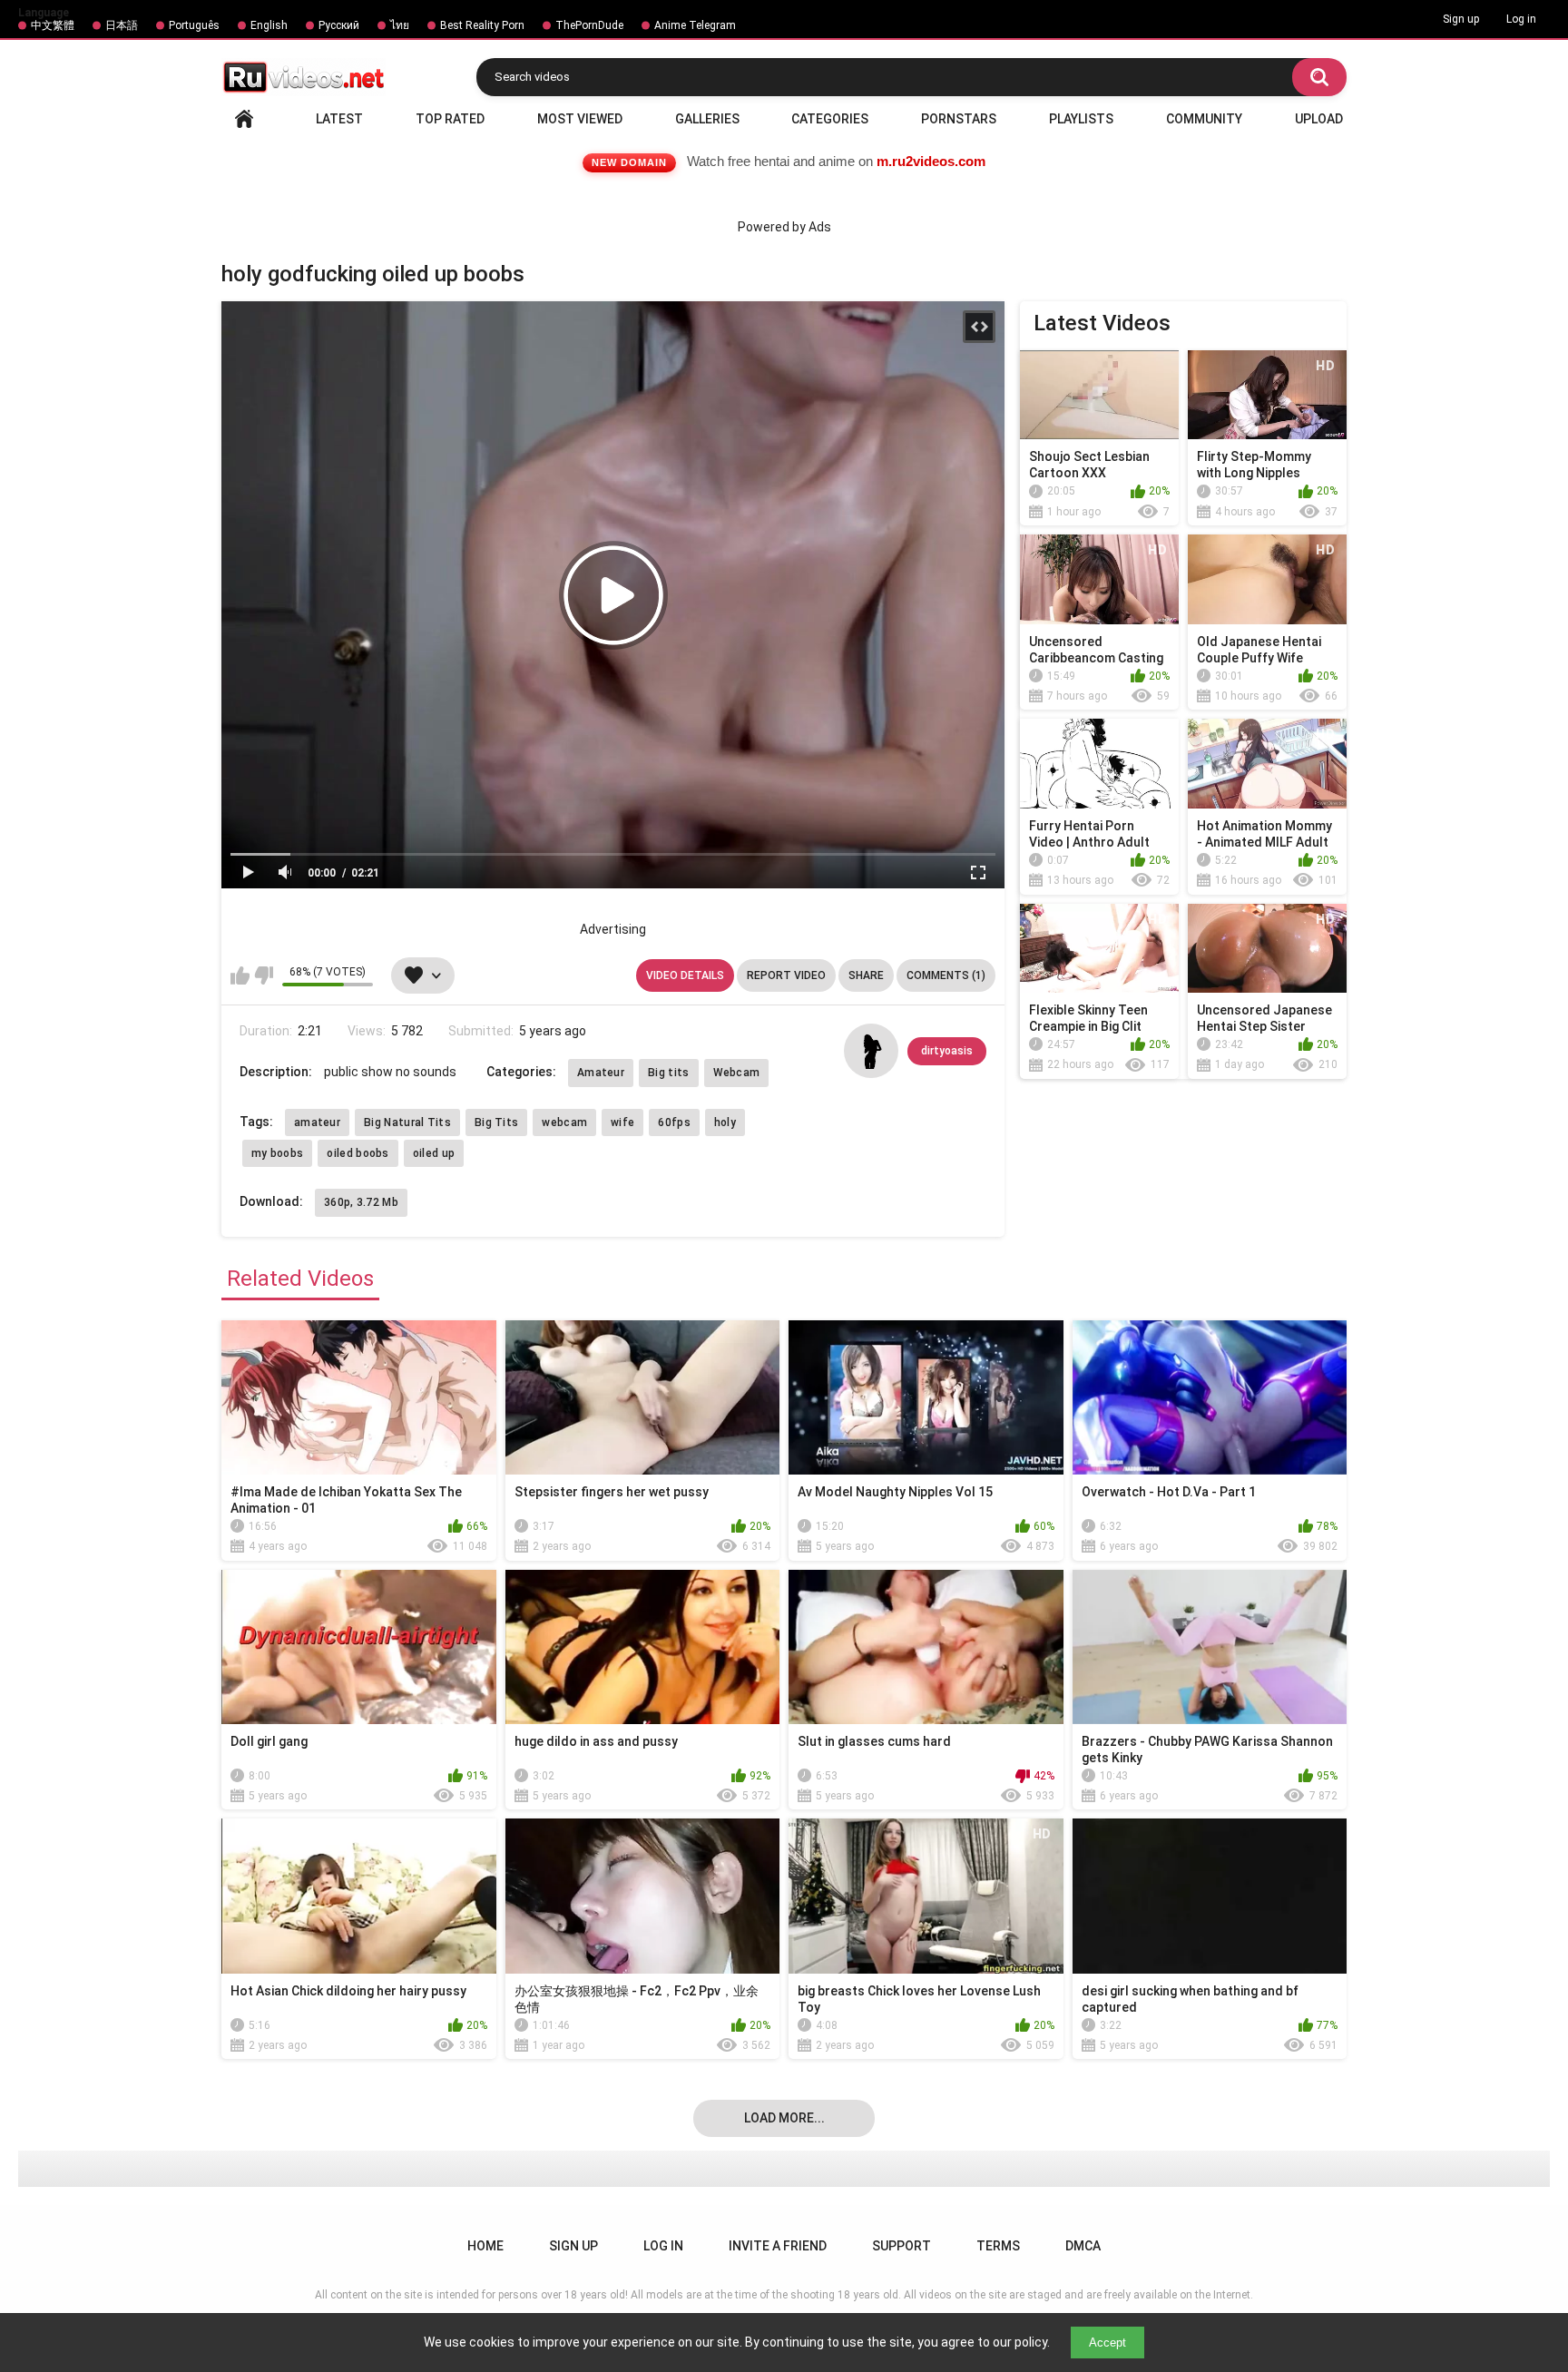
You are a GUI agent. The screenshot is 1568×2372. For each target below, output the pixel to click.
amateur (317, 1122)
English (269, 25)
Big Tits (496, 1122)
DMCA (1083, 2246)
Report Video (786, 975)
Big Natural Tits (407, 1122)
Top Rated (450, 119)
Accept (1107, 2343)
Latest (339, 119)
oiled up (434, 1153)
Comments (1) (946, 975)
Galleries (707, 119)
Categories (830, 119)
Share (866, 975)
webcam (564, 1122)
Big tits (668, 1073)
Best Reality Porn (482, 25)
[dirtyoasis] (871, 1051)
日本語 (122, 25)
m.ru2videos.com (931, 161)
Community (1204, 119)
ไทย (400, 25)
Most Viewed (580, 119)
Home (244, 119)
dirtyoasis (947, 1051)
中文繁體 (53, 25)
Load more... (784, 2118)
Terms (998, 2246)
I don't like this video (264, 975)
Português (194, 25)
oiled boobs (358, 1153)
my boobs (277, 1153)
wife (622, 1122)
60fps (674, 1122)
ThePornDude (589, 25)
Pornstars (959, 119)
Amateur (601, 1073)
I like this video (240, 975)
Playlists (1081, 119)
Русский (339, 25)
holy (725, 1122)
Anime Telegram (695, 25)
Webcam (737, 1073)
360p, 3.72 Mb (361, 1202)
